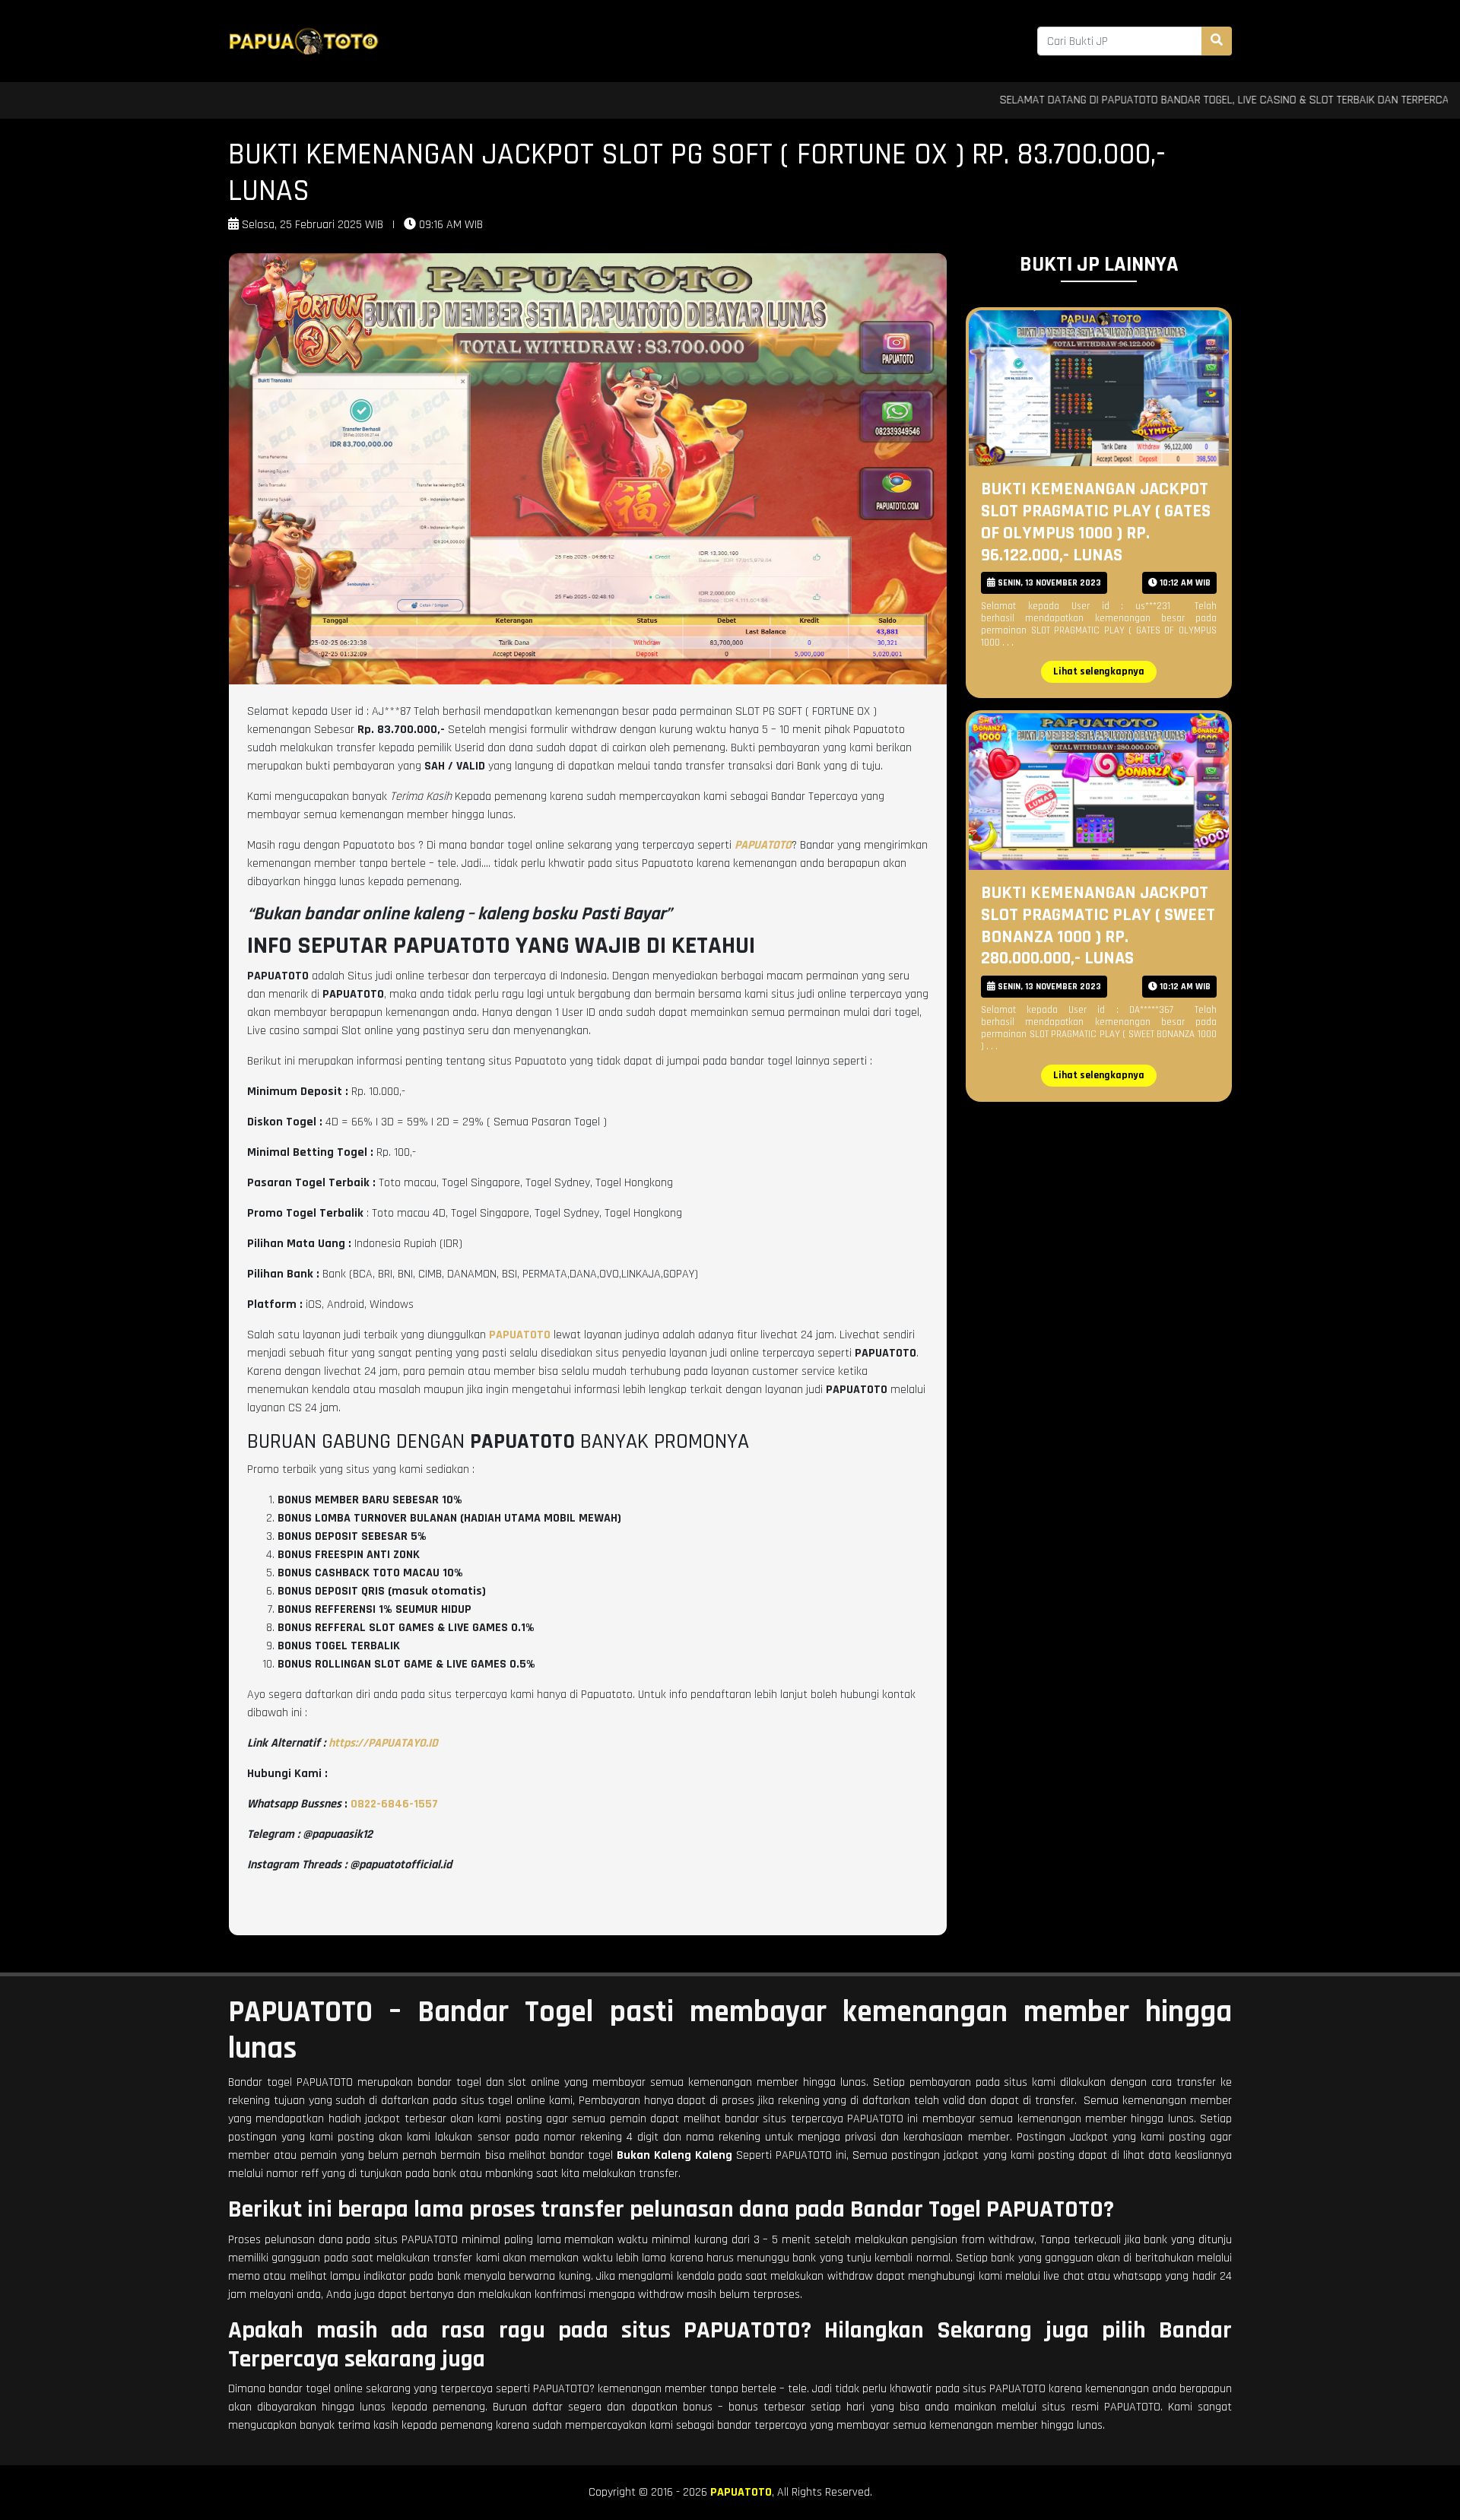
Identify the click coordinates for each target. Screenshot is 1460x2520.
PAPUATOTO (741, 2492)
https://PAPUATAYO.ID (383, 1743)
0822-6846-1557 (394, 1804)
